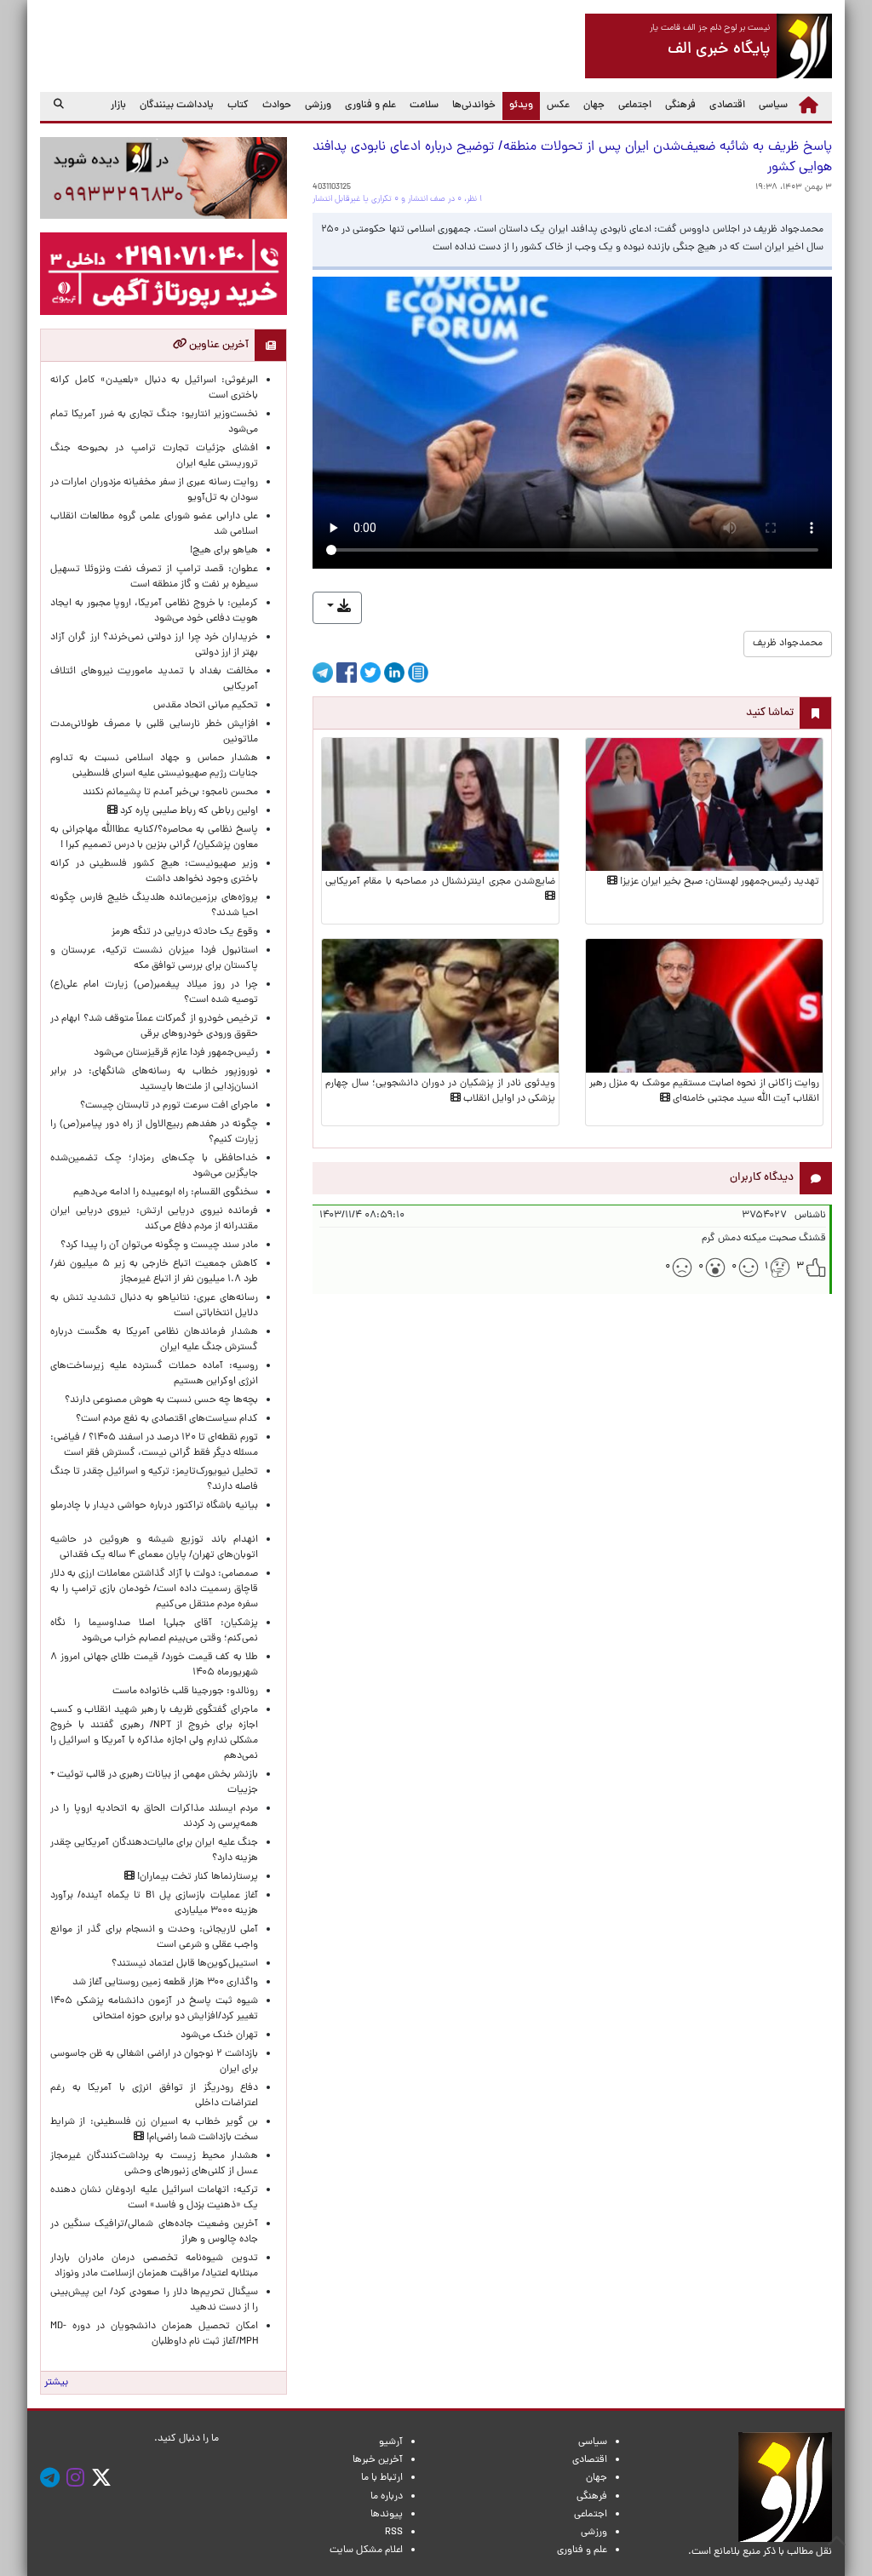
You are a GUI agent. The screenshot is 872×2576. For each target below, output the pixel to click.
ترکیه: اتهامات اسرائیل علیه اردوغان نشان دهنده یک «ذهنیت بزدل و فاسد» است (154, 2198)
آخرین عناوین (218, 345)
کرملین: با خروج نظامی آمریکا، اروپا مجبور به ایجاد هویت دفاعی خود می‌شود (154, 611)
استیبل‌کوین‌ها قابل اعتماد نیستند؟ (185, 1964)
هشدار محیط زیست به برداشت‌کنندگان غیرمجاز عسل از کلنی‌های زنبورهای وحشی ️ (154, 2164)
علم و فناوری (370, 106)
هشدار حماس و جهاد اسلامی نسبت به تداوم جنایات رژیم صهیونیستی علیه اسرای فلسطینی (154, 766)
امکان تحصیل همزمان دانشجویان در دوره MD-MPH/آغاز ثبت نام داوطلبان (154, 2334)
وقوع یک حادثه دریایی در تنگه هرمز (185, 932)
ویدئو (518, 105)
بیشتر (56, 2383)
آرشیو (391, 2442)
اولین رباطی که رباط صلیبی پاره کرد (188, 811)
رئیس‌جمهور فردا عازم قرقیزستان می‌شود (173, 1053)
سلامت (424, 106)
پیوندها (387, 2515)
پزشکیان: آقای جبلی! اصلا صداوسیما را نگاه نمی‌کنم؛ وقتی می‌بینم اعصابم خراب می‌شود (154, 1631)
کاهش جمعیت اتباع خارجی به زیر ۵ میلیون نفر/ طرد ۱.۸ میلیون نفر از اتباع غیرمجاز (154, 1272)
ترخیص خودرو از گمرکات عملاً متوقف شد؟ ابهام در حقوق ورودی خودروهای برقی (154, 1027)
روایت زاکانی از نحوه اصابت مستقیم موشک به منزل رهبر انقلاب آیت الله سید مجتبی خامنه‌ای (704, 1091)
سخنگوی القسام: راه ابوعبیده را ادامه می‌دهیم (166, 1193)
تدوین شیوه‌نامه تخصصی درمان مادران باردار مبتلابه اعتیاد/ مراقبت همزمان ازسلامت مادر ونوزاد (154, 2266)
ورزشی (318, 106)
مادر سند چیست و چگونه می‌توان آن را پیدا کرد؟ (157, 1245)
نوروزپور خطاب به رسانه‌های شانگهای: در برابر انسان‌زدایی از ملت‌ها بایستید (154, 1079)
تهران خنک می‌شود (219, 2035)
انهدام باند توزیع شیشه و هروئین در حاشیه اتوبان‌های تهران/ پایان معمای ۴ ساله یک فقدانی (154, 1548)
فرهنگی (680, 106)
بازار (118, 106)
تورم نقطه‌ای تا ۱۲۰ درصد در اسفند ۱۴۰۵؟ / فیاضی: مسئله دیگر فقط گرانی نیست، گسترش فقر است (154, 1445)
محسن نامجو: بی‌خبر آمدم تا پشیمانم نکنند (170, 793)
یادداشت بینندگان (177, 106)
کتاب (238, 106)
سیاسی (773, 106)
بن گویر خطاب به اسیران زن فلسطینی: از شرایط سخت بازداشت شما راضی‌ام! (154, 2130)
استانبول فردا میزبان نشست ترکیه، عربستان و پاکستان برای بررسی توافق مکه (154, 959)
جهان (594, 106)
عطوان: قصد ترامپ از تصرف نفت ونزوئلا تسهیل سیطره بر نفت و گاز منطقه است (154, 577)
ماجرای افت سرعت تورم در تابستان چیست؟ (169, 1106)
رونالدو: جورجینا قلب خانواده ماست (185, 1692)
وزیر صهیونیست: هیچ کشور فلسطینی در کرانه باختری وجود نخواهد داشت (154, 872)
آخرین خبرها (378, 2460)
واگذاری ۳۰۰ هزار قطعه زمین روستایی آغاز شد (165, 1983)
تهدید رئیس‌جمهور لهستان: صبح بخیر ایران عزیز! (718, 882)
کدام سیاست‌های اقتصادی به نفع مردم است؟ (167, 1419)
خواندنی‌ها (474, 106)
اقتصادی (727, 106)
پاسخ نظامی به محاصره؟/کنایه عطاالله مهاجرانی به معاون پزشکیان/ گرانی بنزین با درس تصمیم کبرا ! (154, 838)
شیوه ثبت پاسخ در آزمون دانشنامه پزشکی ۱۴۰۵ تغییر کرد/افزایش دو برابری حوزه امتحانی (154, 2009)
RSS (394, 2533)
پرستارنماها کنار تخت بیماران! (196, 1877)
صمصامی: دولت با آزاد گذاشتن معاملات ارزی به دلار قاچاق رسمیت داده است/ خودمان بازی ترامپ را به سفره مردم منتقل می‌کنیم (154, 1589)
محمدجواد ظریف (788, 644)
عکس (558, 106)
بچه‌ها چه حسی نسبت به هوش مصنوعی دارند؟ (161, 1400)
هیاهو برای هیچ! (224, 551)
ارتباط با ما (382, 2478)
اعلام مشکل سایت (366, 2550)
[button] (337, 608)
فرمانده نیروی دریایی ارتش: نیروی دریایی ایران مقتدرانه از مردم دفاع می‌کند (154, 1219)
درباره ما (387, 2497)
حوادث (277, 106)
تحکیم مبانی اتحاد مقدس (206, 706)
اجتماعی (635, 106)
